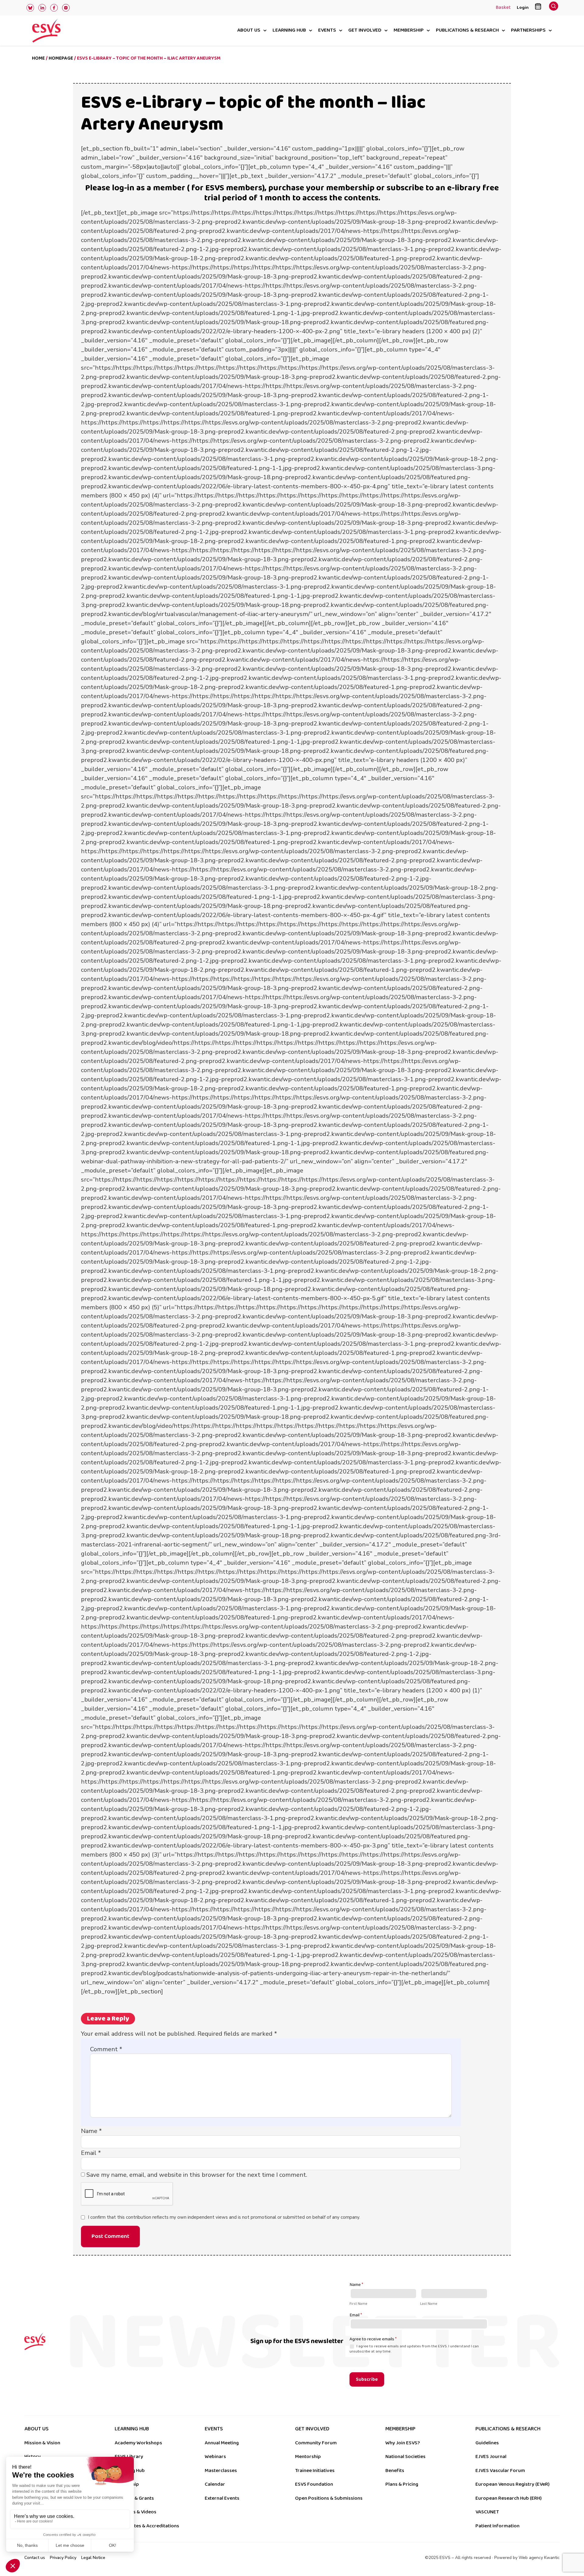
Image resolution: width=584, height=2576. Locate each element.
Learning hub (289, 31)
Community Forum (316, 2443)
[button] (554, 8)
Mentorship (308, 2457)
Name (91, 2131)
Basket (503, 8)
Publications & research (467, 31)
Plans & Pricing (402, 2484)
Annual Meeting (222, 2443)
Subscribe (367, 2379)
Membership (409, 31)
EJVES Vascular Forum (500, 2470)
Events (327, 31)
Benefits (395, 2470)
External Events (222, 2498)
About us (249, 31)
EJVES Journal (491, 2457)
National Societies (405, 2457)
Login (523, 7)
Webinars (215, 2457)
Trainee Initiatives (315, 2470)
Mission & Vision (42, 2443)
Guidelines (487, 2443)
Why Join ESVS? (403, 2443)
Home (38, 58)
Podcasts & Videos (136, 2512)
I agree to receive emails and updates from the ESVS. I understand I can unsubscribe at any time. (414, 2349)
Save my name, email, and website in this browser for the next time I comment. (197, 2175)
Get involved (365, 31)
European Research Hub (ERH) (509, 2498)
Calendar (215, 2484)
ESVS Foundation (314, 2484)
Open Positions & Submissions (329, 2498)
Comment (106, 2049)
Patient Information (497, 2526)
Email (91, 2153)
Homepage (61, 58)
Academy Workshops (138, 2443)
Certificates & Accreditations (147, 2526)
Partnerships (528, 31)
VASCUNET (487, 2512)
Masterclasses (221, 2470)
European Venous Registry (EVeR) (513, 2484)
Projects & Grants (134, 2498)
